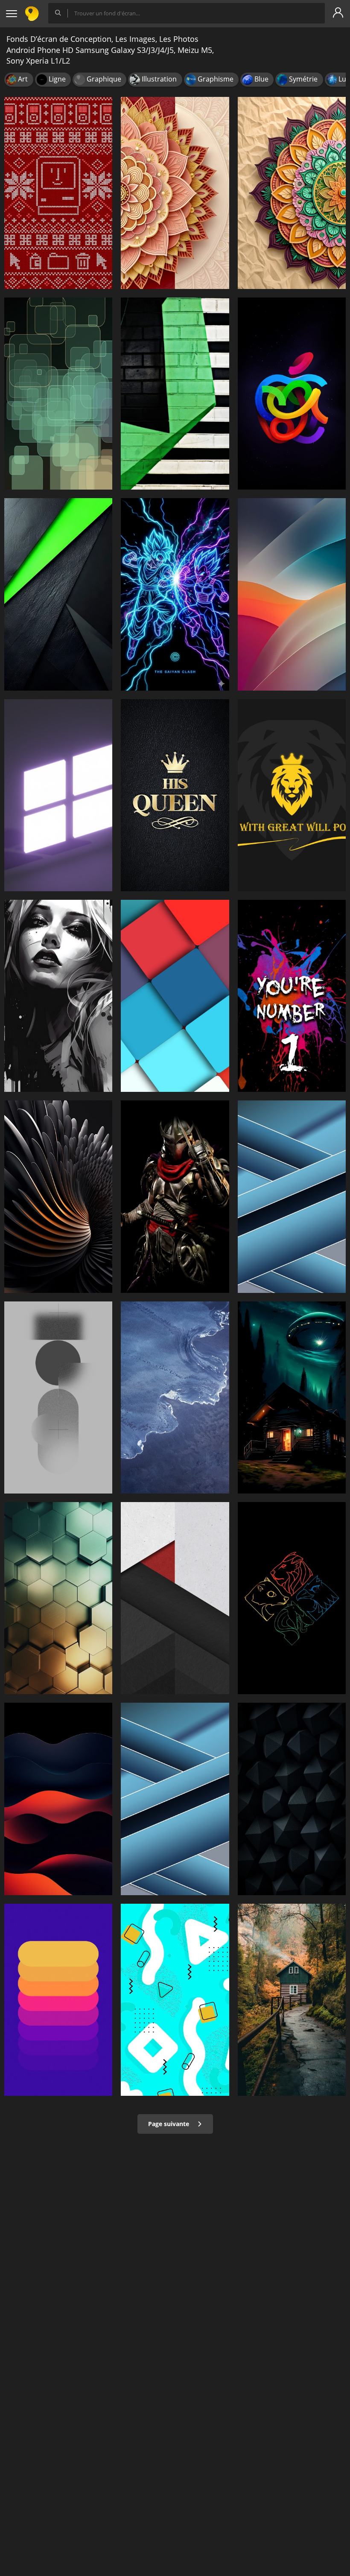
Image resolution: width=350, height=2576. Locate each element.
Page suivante (169, 2124)
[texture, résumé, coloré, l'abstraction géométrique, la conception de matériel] (175, 996)
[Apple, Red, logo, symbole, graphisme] (292, 394)
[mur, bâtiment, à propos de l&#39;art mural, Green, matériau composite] (175, 394)
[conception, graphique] (58, 1196)
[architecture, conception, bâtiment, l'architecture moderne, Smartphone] (58, 1598)
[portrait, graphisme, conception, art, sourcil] (58, 996)
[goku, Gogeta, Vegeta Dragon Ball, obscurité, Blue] (175, 594)
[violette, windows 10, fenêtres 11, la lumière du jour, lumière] (58, 795)
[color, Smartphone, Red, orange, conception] (292, 594)
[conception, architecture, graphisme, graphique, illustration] (292, 1196)
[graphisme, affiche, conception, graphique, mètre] (292, 996)
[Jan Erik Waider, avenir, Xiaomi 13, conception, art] (175, 1397)
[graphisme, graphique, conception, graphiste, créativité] (58, 193)
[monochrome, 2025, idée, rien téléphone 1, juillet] (58, 1397)
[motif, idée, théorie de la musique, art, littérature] (292, 193)
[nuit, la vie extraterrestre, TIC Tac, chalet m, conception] (292, 1397)
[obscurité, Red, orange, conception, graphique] (58, 1799)
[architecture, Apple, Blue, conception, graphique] (175, 1799)
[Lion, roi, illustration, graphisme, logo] (292, 795)
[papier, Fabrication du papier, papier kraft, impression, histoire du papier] (175, 193)
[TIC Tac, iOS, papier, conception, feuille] (292, 2000)
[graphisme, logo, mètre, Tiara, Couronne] (175, 795)
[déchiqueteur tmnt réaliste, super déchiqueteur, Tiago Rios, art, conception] (175, 1196)
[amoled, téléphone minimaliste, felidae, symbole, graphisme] (292, 1598)
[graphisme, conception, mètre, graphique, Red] (58, 2000)
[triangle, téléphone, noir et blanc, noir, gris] (292, 1799)
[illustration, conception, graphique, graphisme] (58, 394)
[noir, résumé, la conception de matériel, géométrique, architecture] (58, 594)
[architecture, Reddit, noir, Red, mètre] (175, 1598)
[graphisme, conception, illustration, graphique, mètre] (175, 2000)
